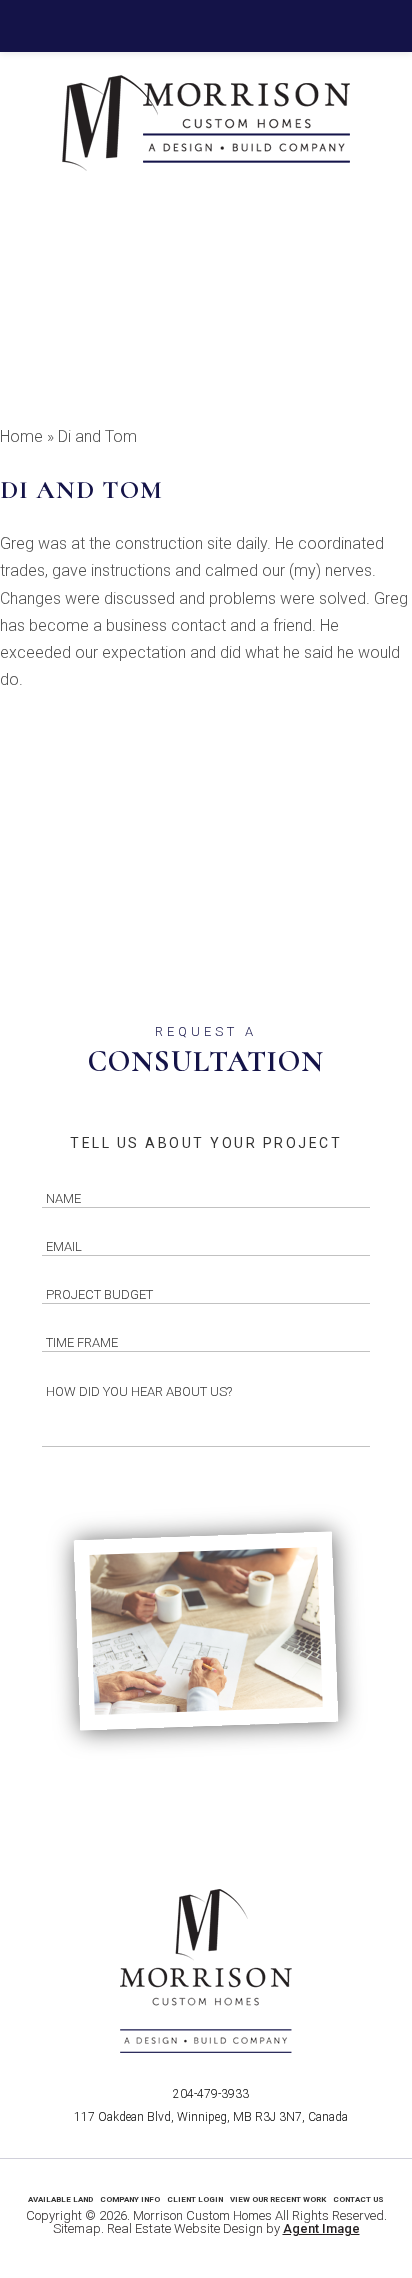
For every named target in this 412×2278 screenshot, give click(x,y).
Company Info (130, 2199)
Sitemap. (78, 2228)
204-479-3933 (211, 2094)
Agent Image (321, 2228)
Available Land (60, 2199)
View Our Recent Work (278, 2199)
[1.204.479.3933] (205, 26)
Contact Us (358, 2199)
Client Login (195, 2199)
